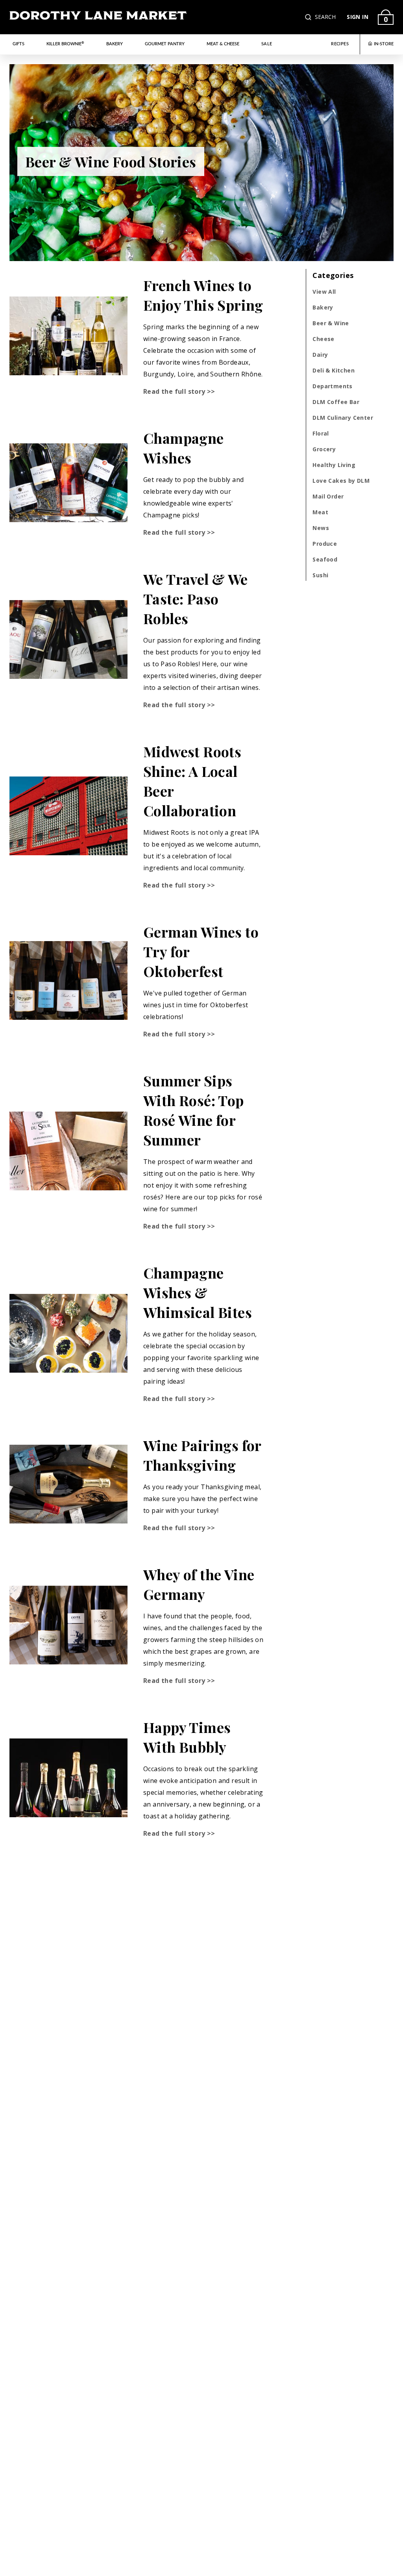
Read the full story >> (179, 391)
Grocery (324, 449)
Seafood (325, 559)
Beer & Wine (331, 323)
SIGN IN (358, 17)
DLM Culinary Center (343, 418)
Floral (321, 433)
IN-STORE (384, 44)
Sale (267, 44)
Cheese (323, 339)
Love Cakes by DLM (341, 481)
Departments (332, 386)
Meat (320, 512)
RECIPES (340, 44)
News (321, 528)
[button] (309, 17)
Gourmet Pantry (165, 44)
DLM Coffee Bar (336, 402)
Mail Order (328, 496)
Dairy (320, 355)
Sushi (320, 575)
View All (324, 292)
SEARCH (325, 17)
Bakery (115, 44)
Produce (325, 544)
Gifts (18, 44)
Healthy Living (334, 465)
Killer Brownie (65, 44)
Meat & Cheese (223, 44)
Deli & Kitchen (334, 370)
